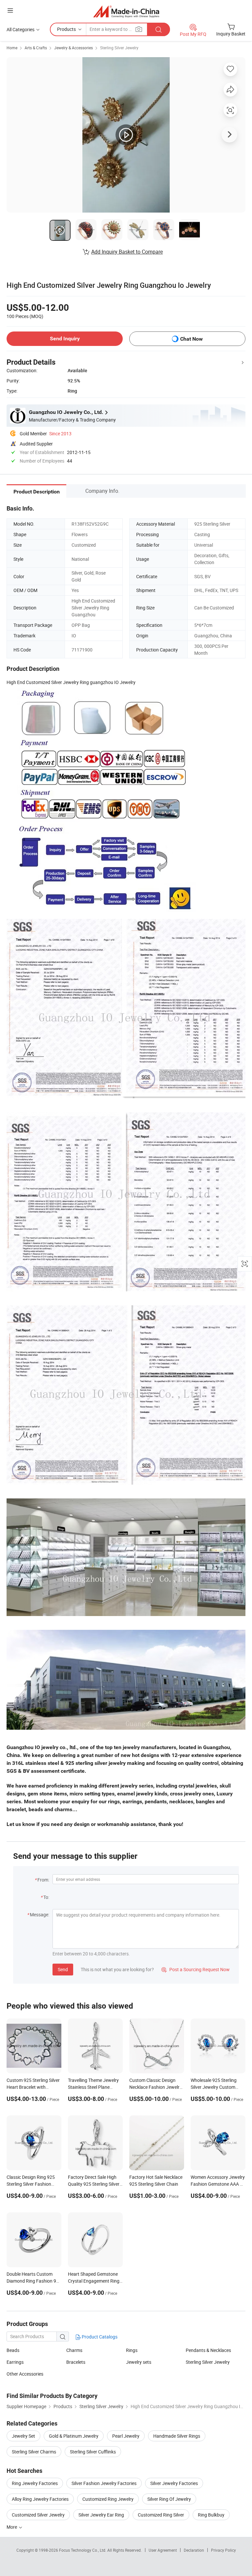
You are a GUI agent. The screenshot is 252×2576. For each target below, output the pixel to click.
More (12, 2527)
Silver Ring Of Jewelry (169, 2499)
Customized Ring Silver (161, 2515)
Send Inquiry (65, 339)
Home (12, 48)
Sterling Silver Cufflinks (93, 2452)
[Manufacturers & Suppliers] (126, 11)
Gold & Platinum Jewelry (74, 2436)
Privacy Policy (223, 2550)
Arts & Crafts (36, 48)
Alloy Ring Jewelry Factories (40, 2499)
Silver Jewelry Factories (174, 2483)
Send (63, 1969)
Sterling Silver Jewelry (119, 48)
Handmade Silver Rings (177, 2436)
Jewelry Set (23, 2436)
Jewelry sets (139, 2362)
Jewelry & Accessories (73, 48)
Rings (132, 2350)
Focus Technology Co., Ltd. (83, 2550)
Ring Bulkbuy (211, 2515)
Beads (13, 2350)
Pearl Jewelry (126, 2436)
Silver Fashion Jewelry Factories (104, 2483)
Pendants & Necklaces (208, 2350)
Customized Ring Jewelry (108, 2499)
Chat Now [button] (191, 339)
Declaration (194, 2550)
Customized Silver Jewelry (38, 2515)
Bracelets (76, 2362)
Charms (74, 2350)
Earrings (15, 2362)
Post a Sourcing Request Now (196, 1969)
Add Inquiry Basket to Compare (127, 252)
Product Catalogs (99, 2337)
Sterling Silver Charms (34, 2452)
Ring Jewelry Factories (35, 2483)
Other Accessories (25, 2374)
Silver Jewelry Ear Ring (101, 2515)
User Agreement (163, 2550)
